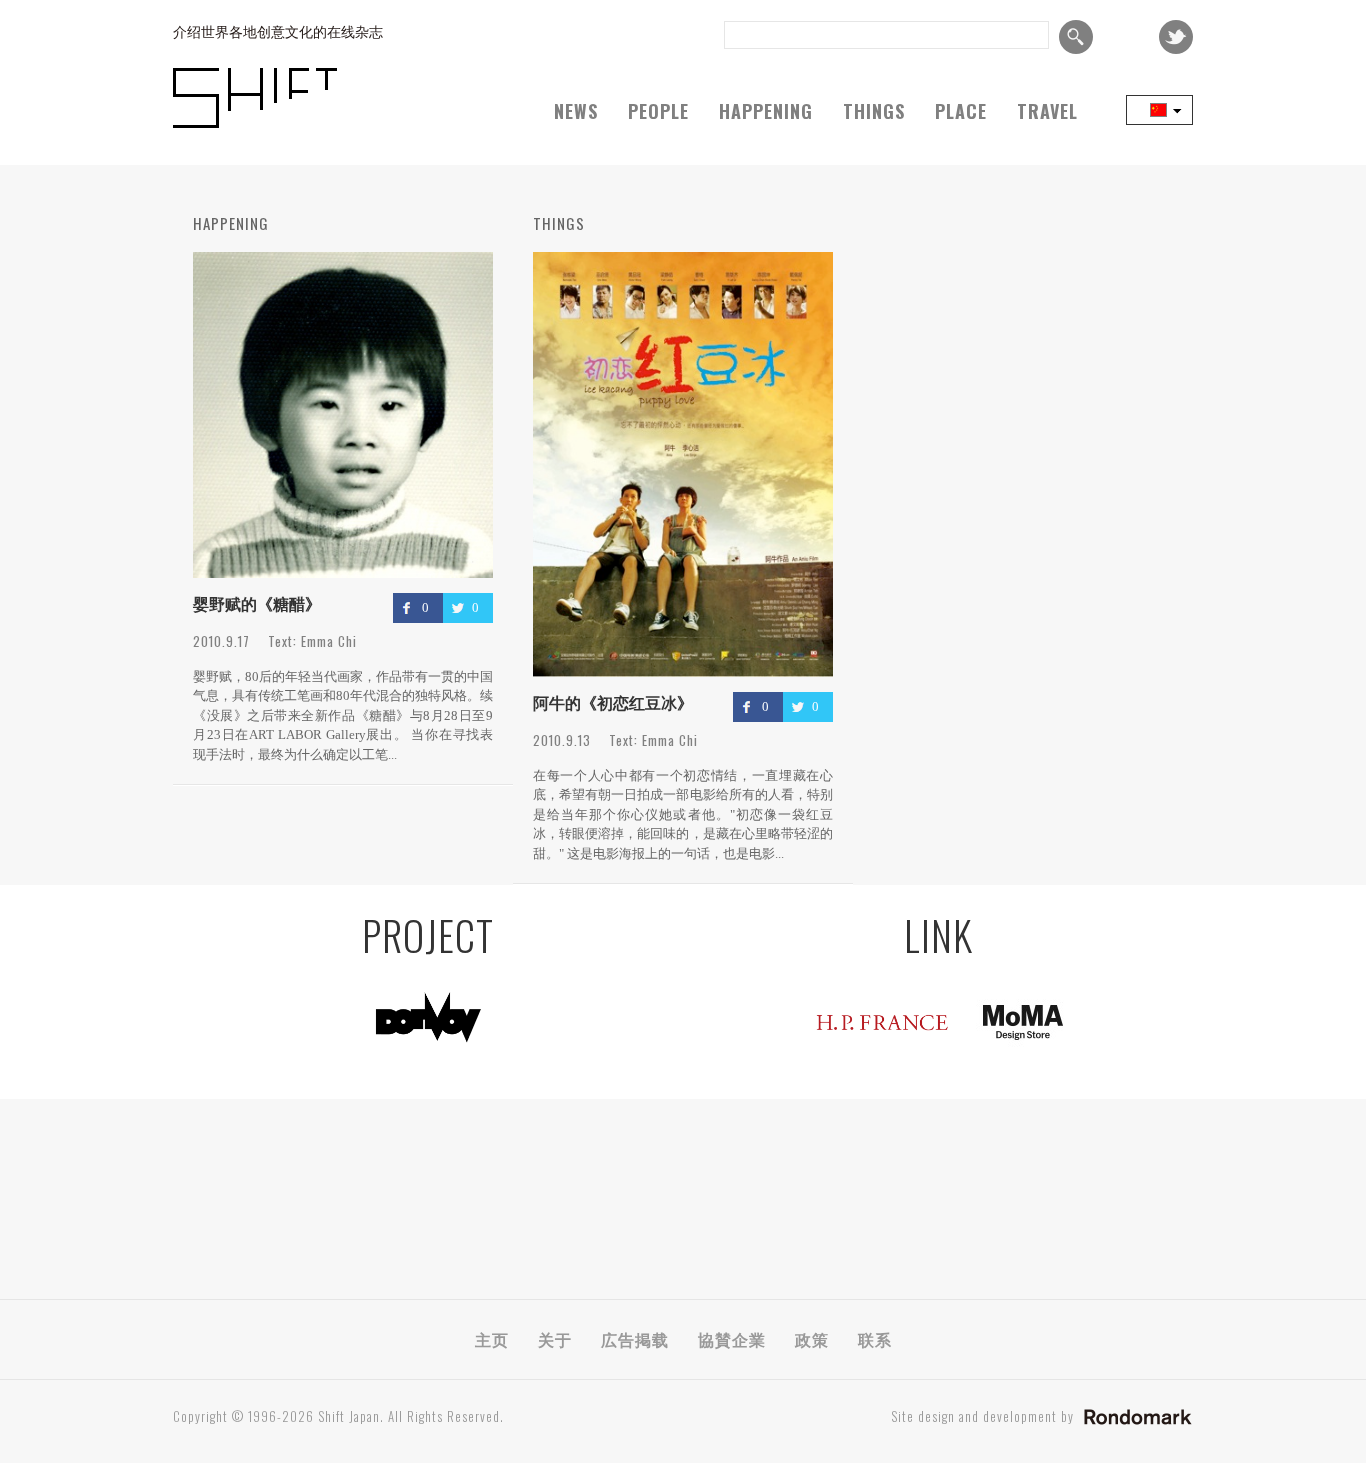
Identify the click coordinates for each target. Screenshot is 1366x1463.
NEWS (576, 111)
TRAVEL (1047, 111)
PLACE (961, 111)
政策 (812, 1339)
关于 (555, 1339)
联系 (875, 1339)
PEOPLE (658, 111)
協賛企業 (732, 1339)
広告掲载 (635, 1339)
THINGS (874, 111)
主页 (492, 1339)
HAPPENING (766, 111)
